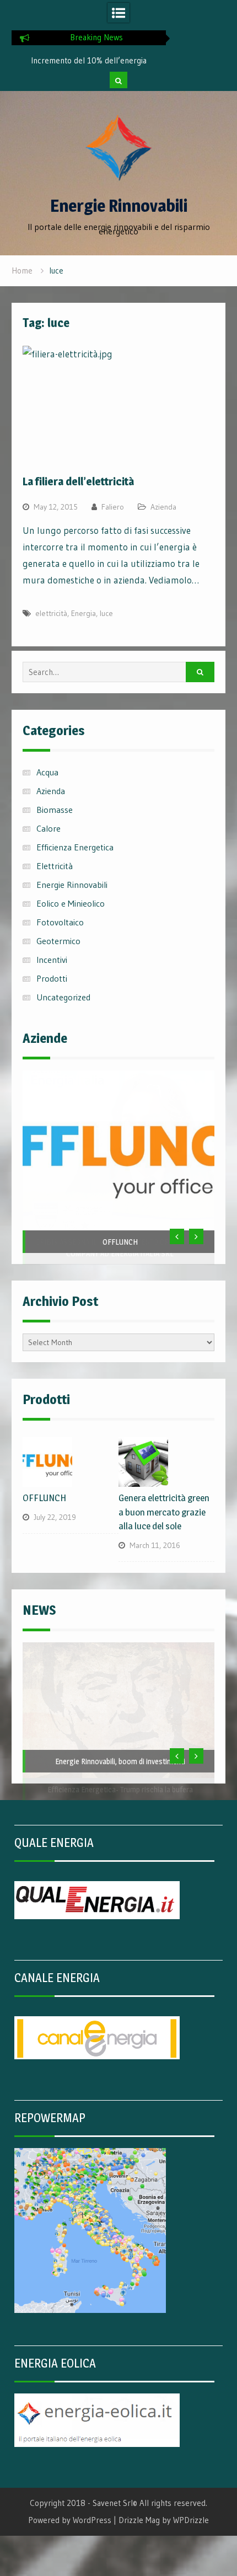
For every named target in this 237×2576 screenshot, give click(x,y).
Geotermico (58, 941)
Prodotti (52, 978)
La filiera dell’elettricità (78, 481)
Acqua (47, 772)
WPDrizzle (191, 2520)
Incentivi (52, 960)
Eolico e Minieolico (71, 903)
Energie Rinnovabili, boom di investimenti (120, 1761)
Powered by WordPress (70, 2520)
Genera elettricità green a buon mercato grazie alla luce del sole (164, 1512)
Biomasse (55, 810)
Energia (84, 613)
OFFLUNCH (120, 1242)
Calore (49, 828)
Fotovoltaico (60, 922)
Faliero (113, 507)
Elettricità (55, 866)
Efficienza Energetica (75, 847)
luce (106, 613)
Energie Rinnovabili (119, 206)
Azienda (163, 507)
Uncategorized (63, 997)
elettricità (51, 613)
